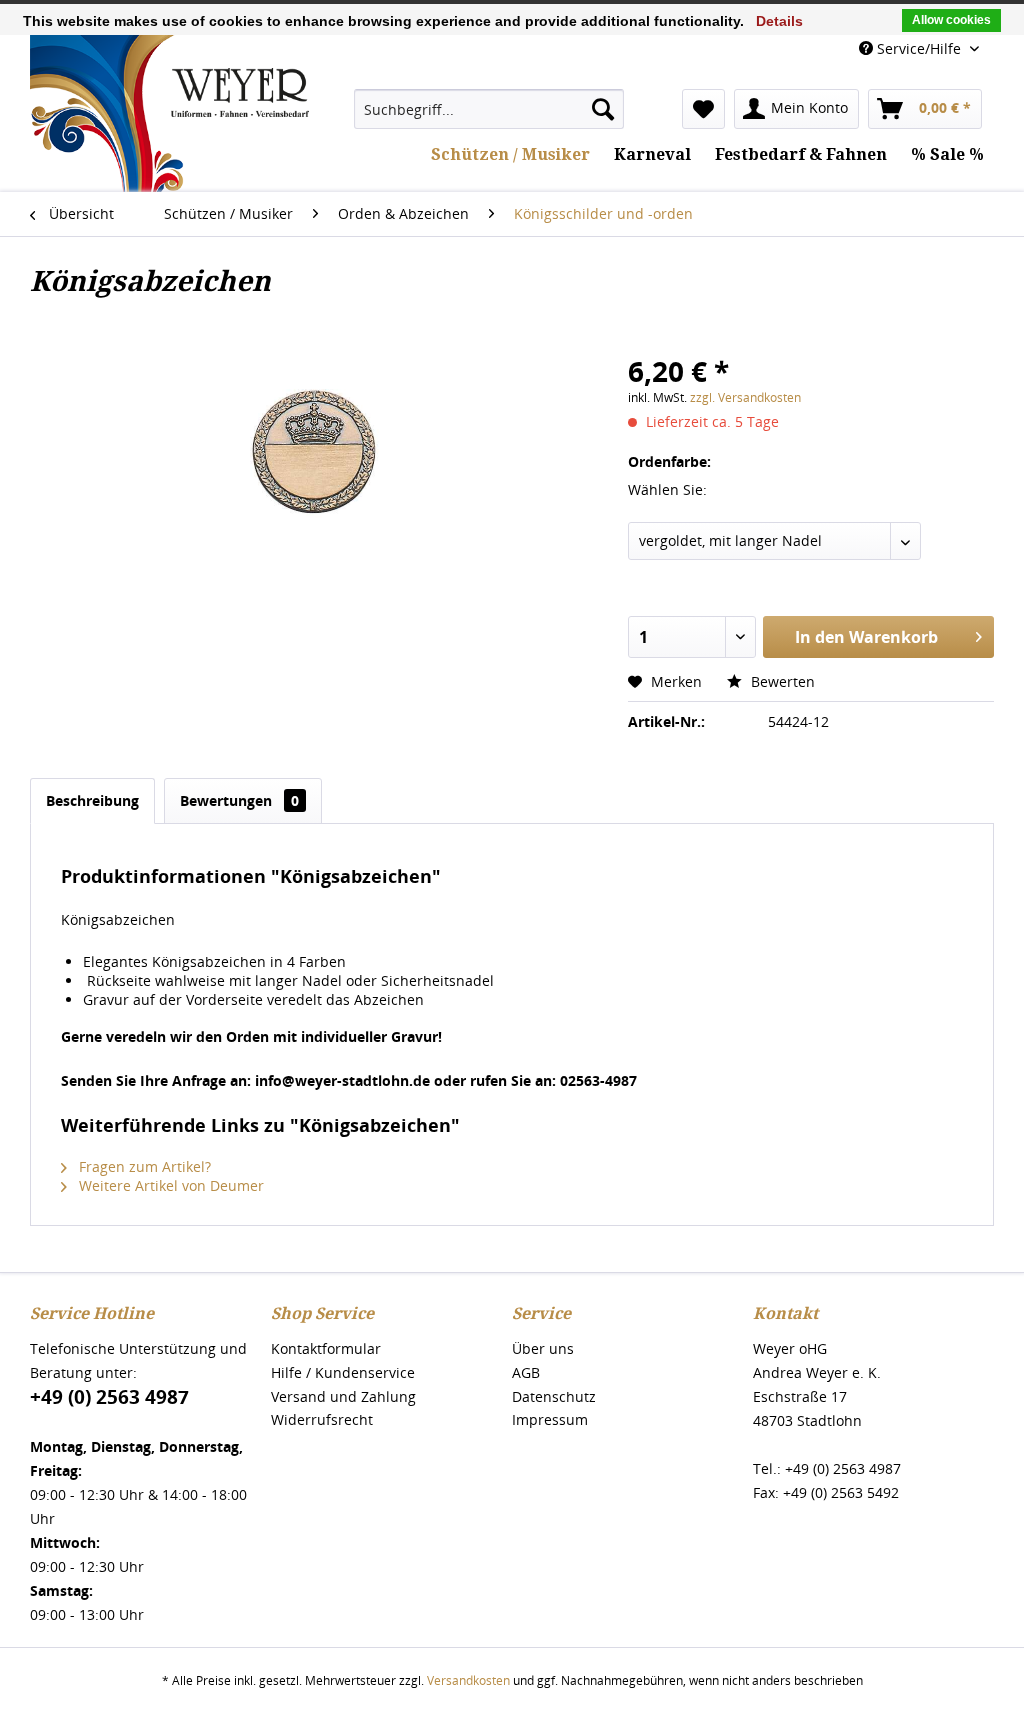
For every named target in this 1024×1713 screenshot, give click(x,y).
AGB (526, 1372)
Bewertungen (239, 800)
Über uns (543, 1348)
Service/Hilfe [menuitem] (919, 48)
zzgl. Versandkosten (745, 397)
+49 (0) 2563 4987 (109, 1397)
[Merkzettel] (703, 109)
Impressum (550, 1419)
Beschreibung (92, 800)
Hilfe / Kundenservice (343, 1372)
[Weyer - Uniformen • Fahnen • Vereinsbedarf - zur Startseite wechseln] (169, 184)
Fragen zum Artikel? (143, 1166)
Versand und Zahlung (343, 1396)
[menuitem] (489, 109)
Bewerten (781, 681)
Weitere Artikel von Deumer (169, 1185)
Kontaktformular (326, 1348)
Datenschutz (554, 1396)
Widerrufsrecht (322, 1419)
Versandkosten (468, 1680)
